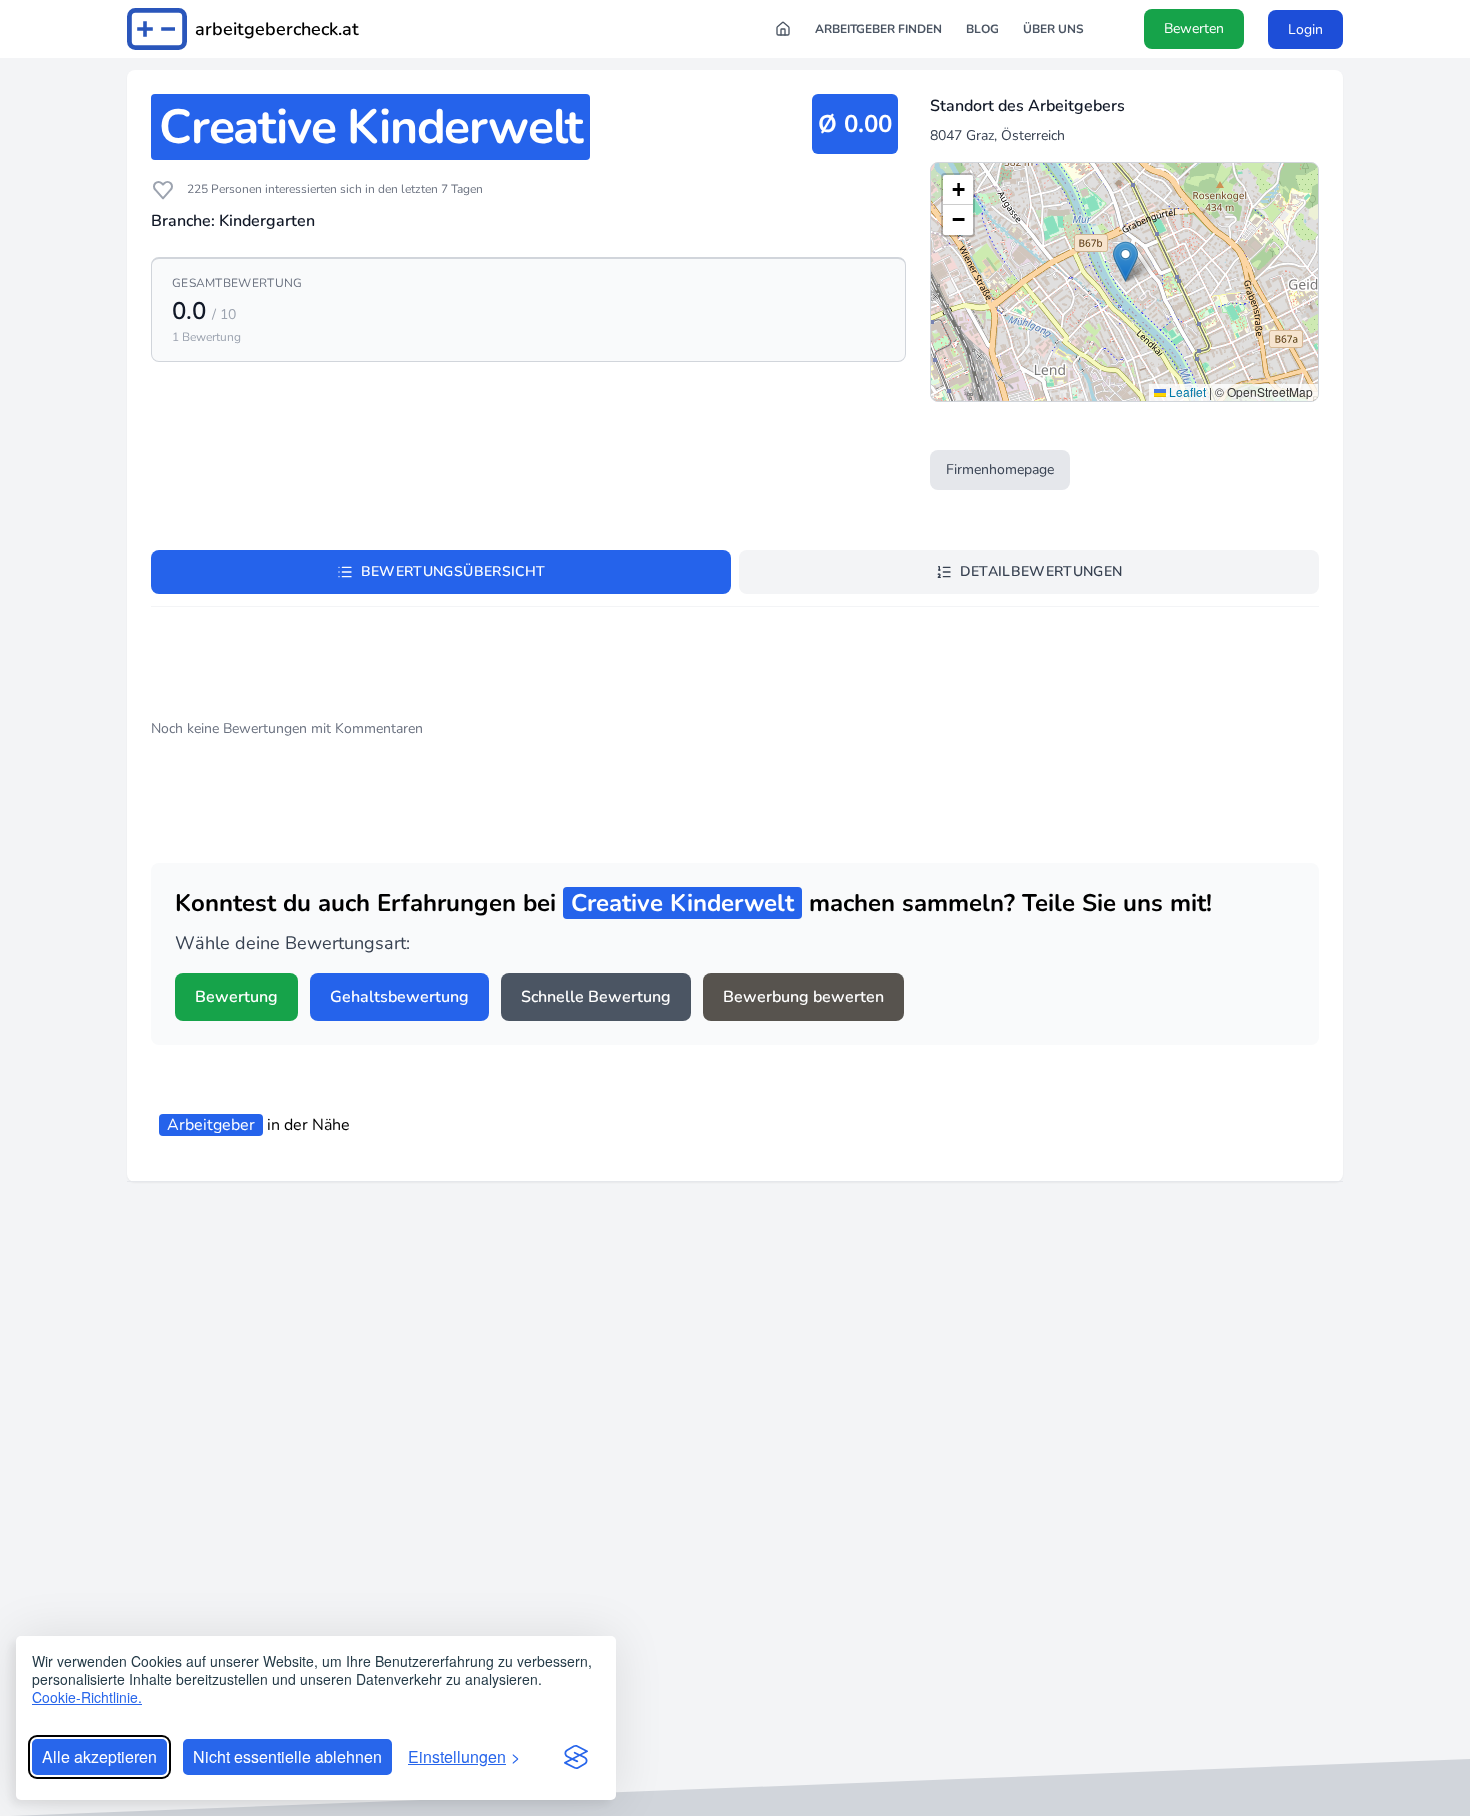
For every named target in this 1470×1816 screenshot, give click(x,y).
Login (1305, 29)
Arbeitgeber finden (878, 29)
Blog (982, 29)
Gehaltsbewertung (399, 997)
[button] (1125, 261)
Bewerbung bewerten (803, 997)
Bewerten (1194, 28)
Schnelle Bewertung (596, 997)
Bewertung (236, 997)
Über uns (1053, 29)
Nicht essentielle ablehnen (287, 1756)
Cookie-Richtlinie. (87, 1697)
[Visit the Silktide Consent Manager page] (576, 1757)
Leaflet (1186, 391)
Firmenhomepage (1000, 469)
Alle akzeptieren (99, 1756)
